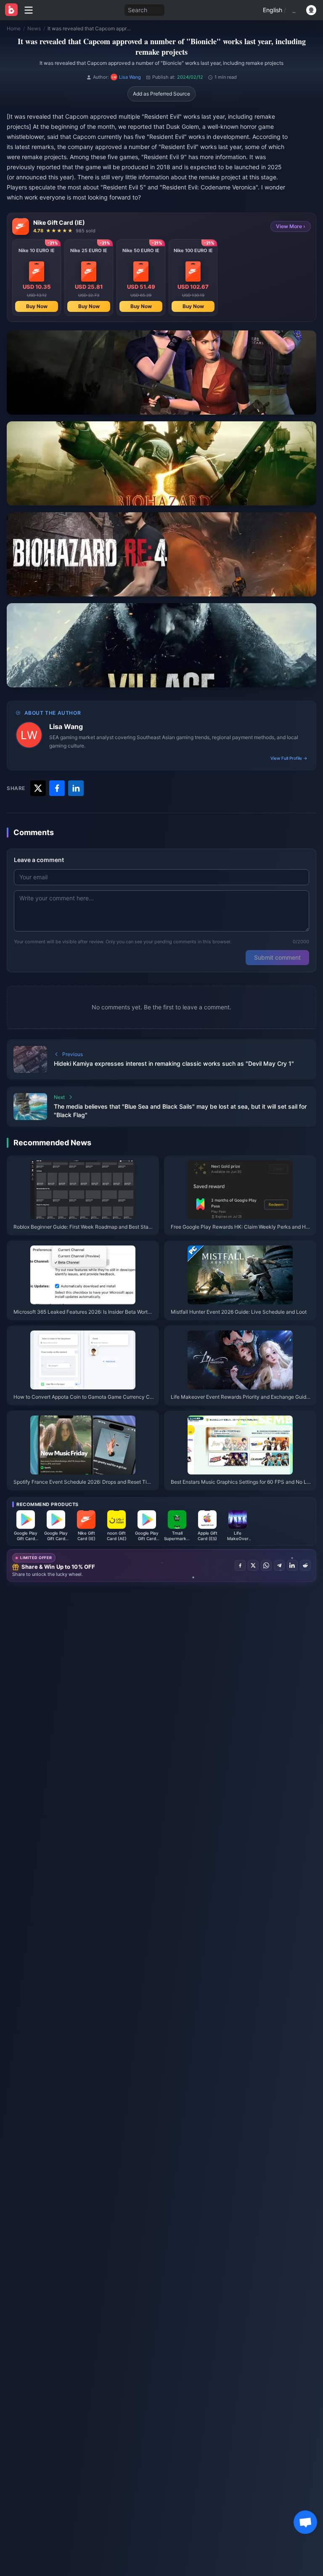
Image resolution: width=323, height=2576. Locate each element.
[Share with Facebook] (57, 788)
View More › (291, 226)
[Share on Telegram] (279, 1565)
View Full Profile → (289, 758)
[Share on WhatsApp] (266, 1565)
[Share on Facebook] (240, 1565)
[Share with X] (38, 788)
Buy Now (37, 306)
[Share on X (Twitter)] (253, 1565)
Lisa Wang (66, 726)
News (34, 28)
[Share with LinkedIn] (76, 788)
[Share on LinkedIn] (292, 1565)
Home (14, 28)
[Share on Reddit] (305, 1565)
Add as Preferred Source (161, 94)
